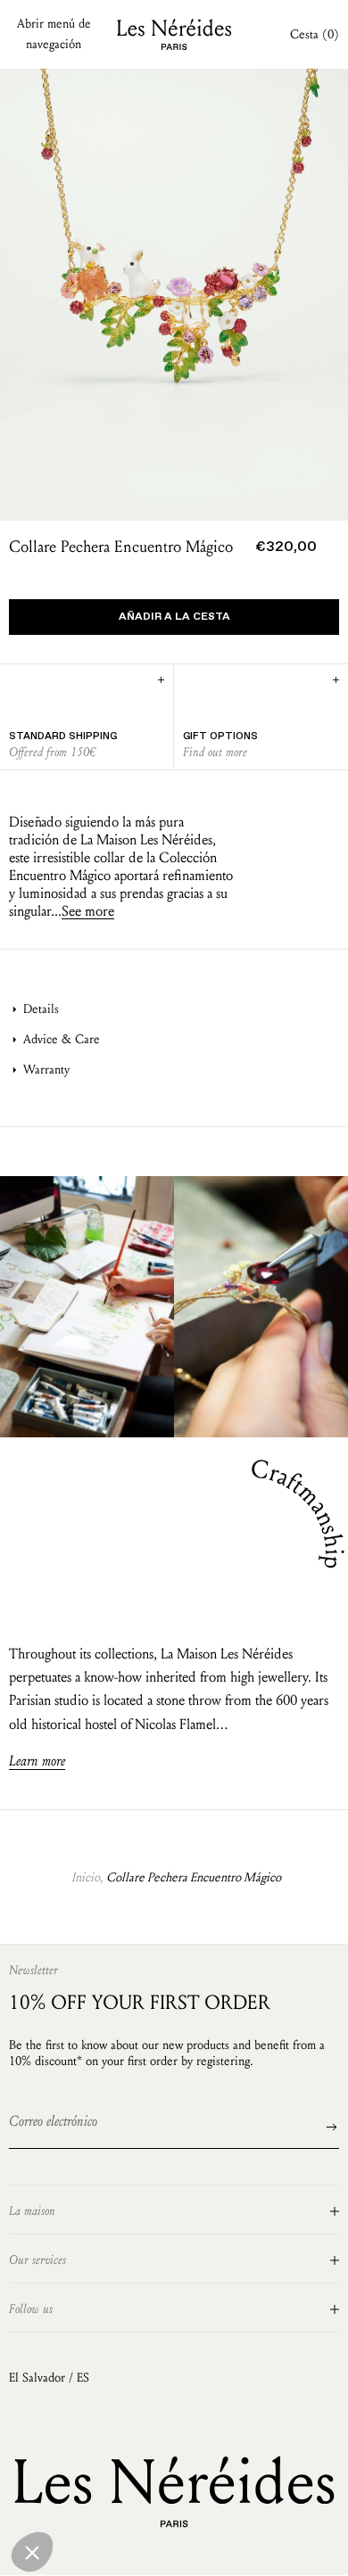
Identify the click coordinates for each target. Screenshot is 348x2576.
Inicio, (87, 1877)
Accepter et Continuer (112, 2549)
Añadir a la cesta (174, 617)
